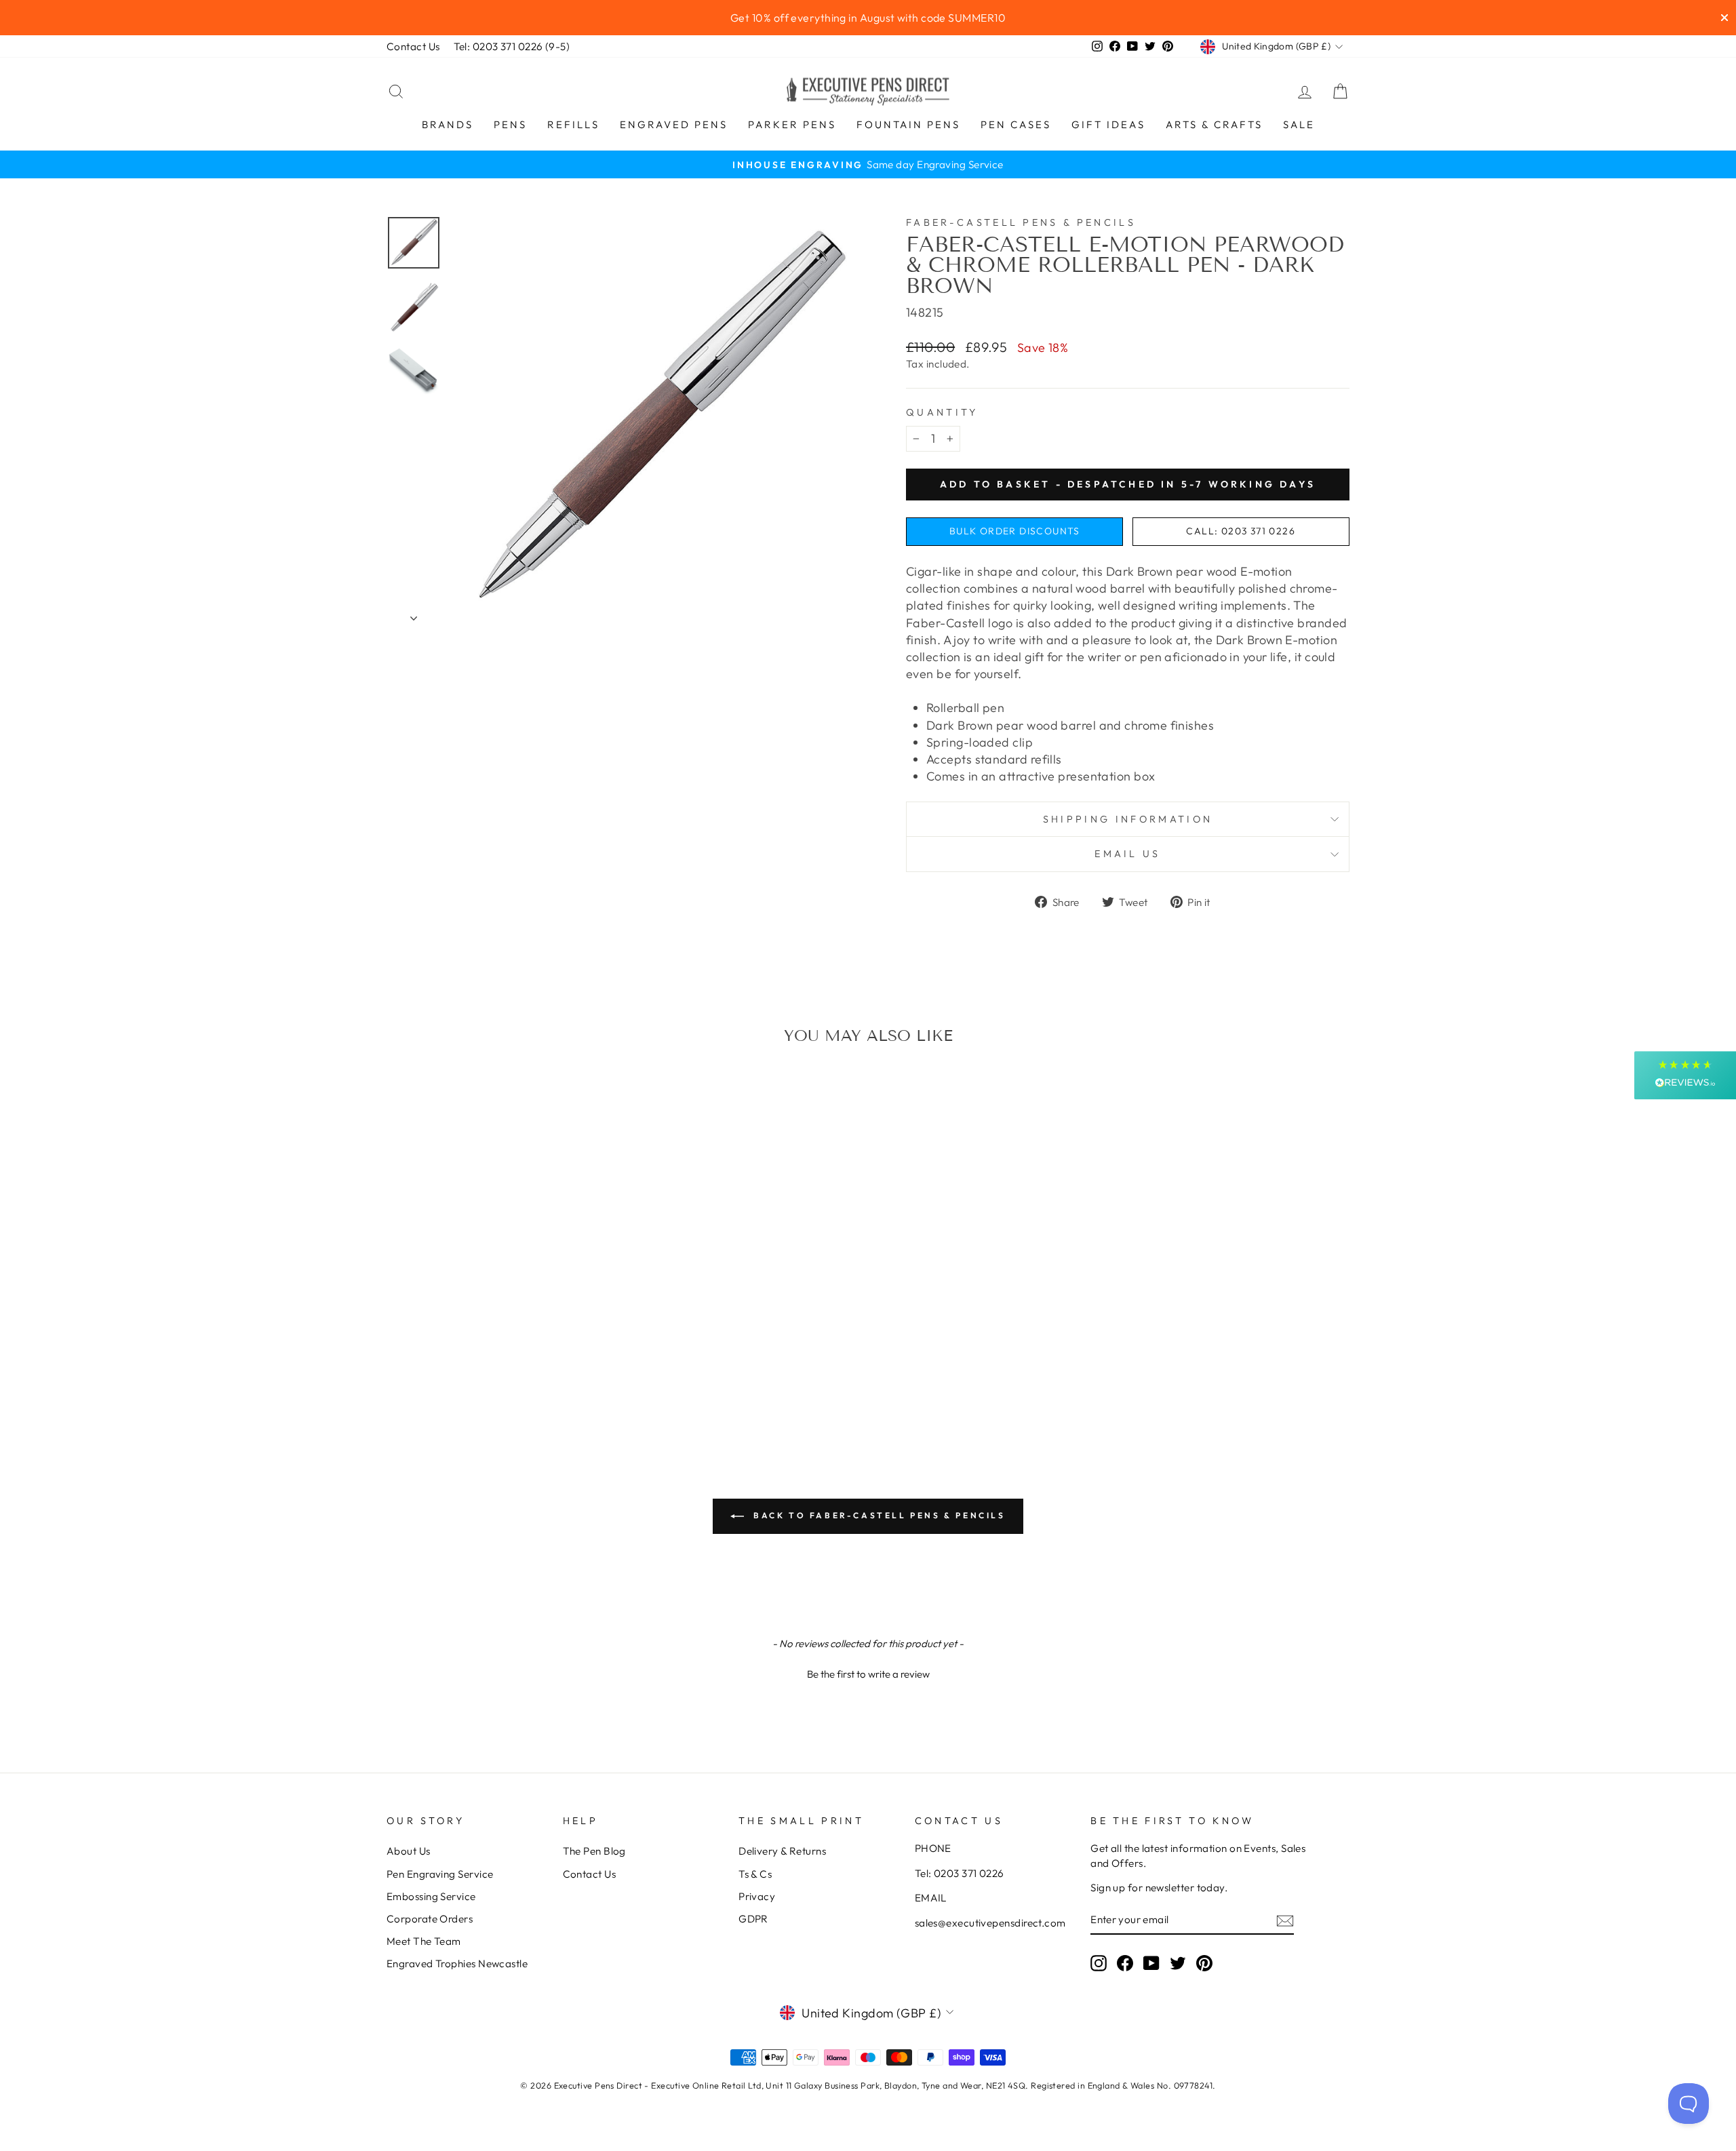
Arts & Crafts (1214, 124)
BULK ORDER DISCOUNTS (1015, 531)
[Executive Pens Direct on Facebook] (1125, 1963)
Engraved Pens (674, 124)
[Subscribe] (1285, 1920)
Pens (510, 124)
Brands (448, 124)
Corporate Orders (430, 1919)
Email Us (1128, 854)
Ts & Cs (755, 1874)
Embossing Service (431, 1896)
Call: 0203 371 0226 (1241, 531)
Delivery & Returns (782, 1851)
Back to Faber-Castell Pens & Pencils (877, 1515)
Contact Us (413, 46)
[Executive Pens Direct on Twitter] (1178, 1963)
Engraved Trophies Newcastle (457, 1963)
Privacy (757, 1896)
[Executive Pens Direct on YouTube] (1151, 1963)
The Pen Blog (594, 1851)
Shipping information (1128, 819)
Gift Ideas (1108, 124)
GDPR (753, 1919)
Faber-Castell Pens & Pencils (1021, 222)
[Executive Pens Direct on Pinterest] (1204, 1963)
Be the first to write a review (868, 1674)
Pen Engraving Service (440, 1874)
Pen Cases (1016, 124)
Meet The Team (424, 1941)
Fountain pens (908, 124)
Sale (1299, 124)
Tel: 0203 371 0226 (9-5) (512, 46)
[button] (868, 1672)
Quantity (942, 412)
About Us (409, 1851)
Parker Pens (792, 124)
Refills (573, 124)
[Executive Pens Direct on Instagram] (1099, 1963)
